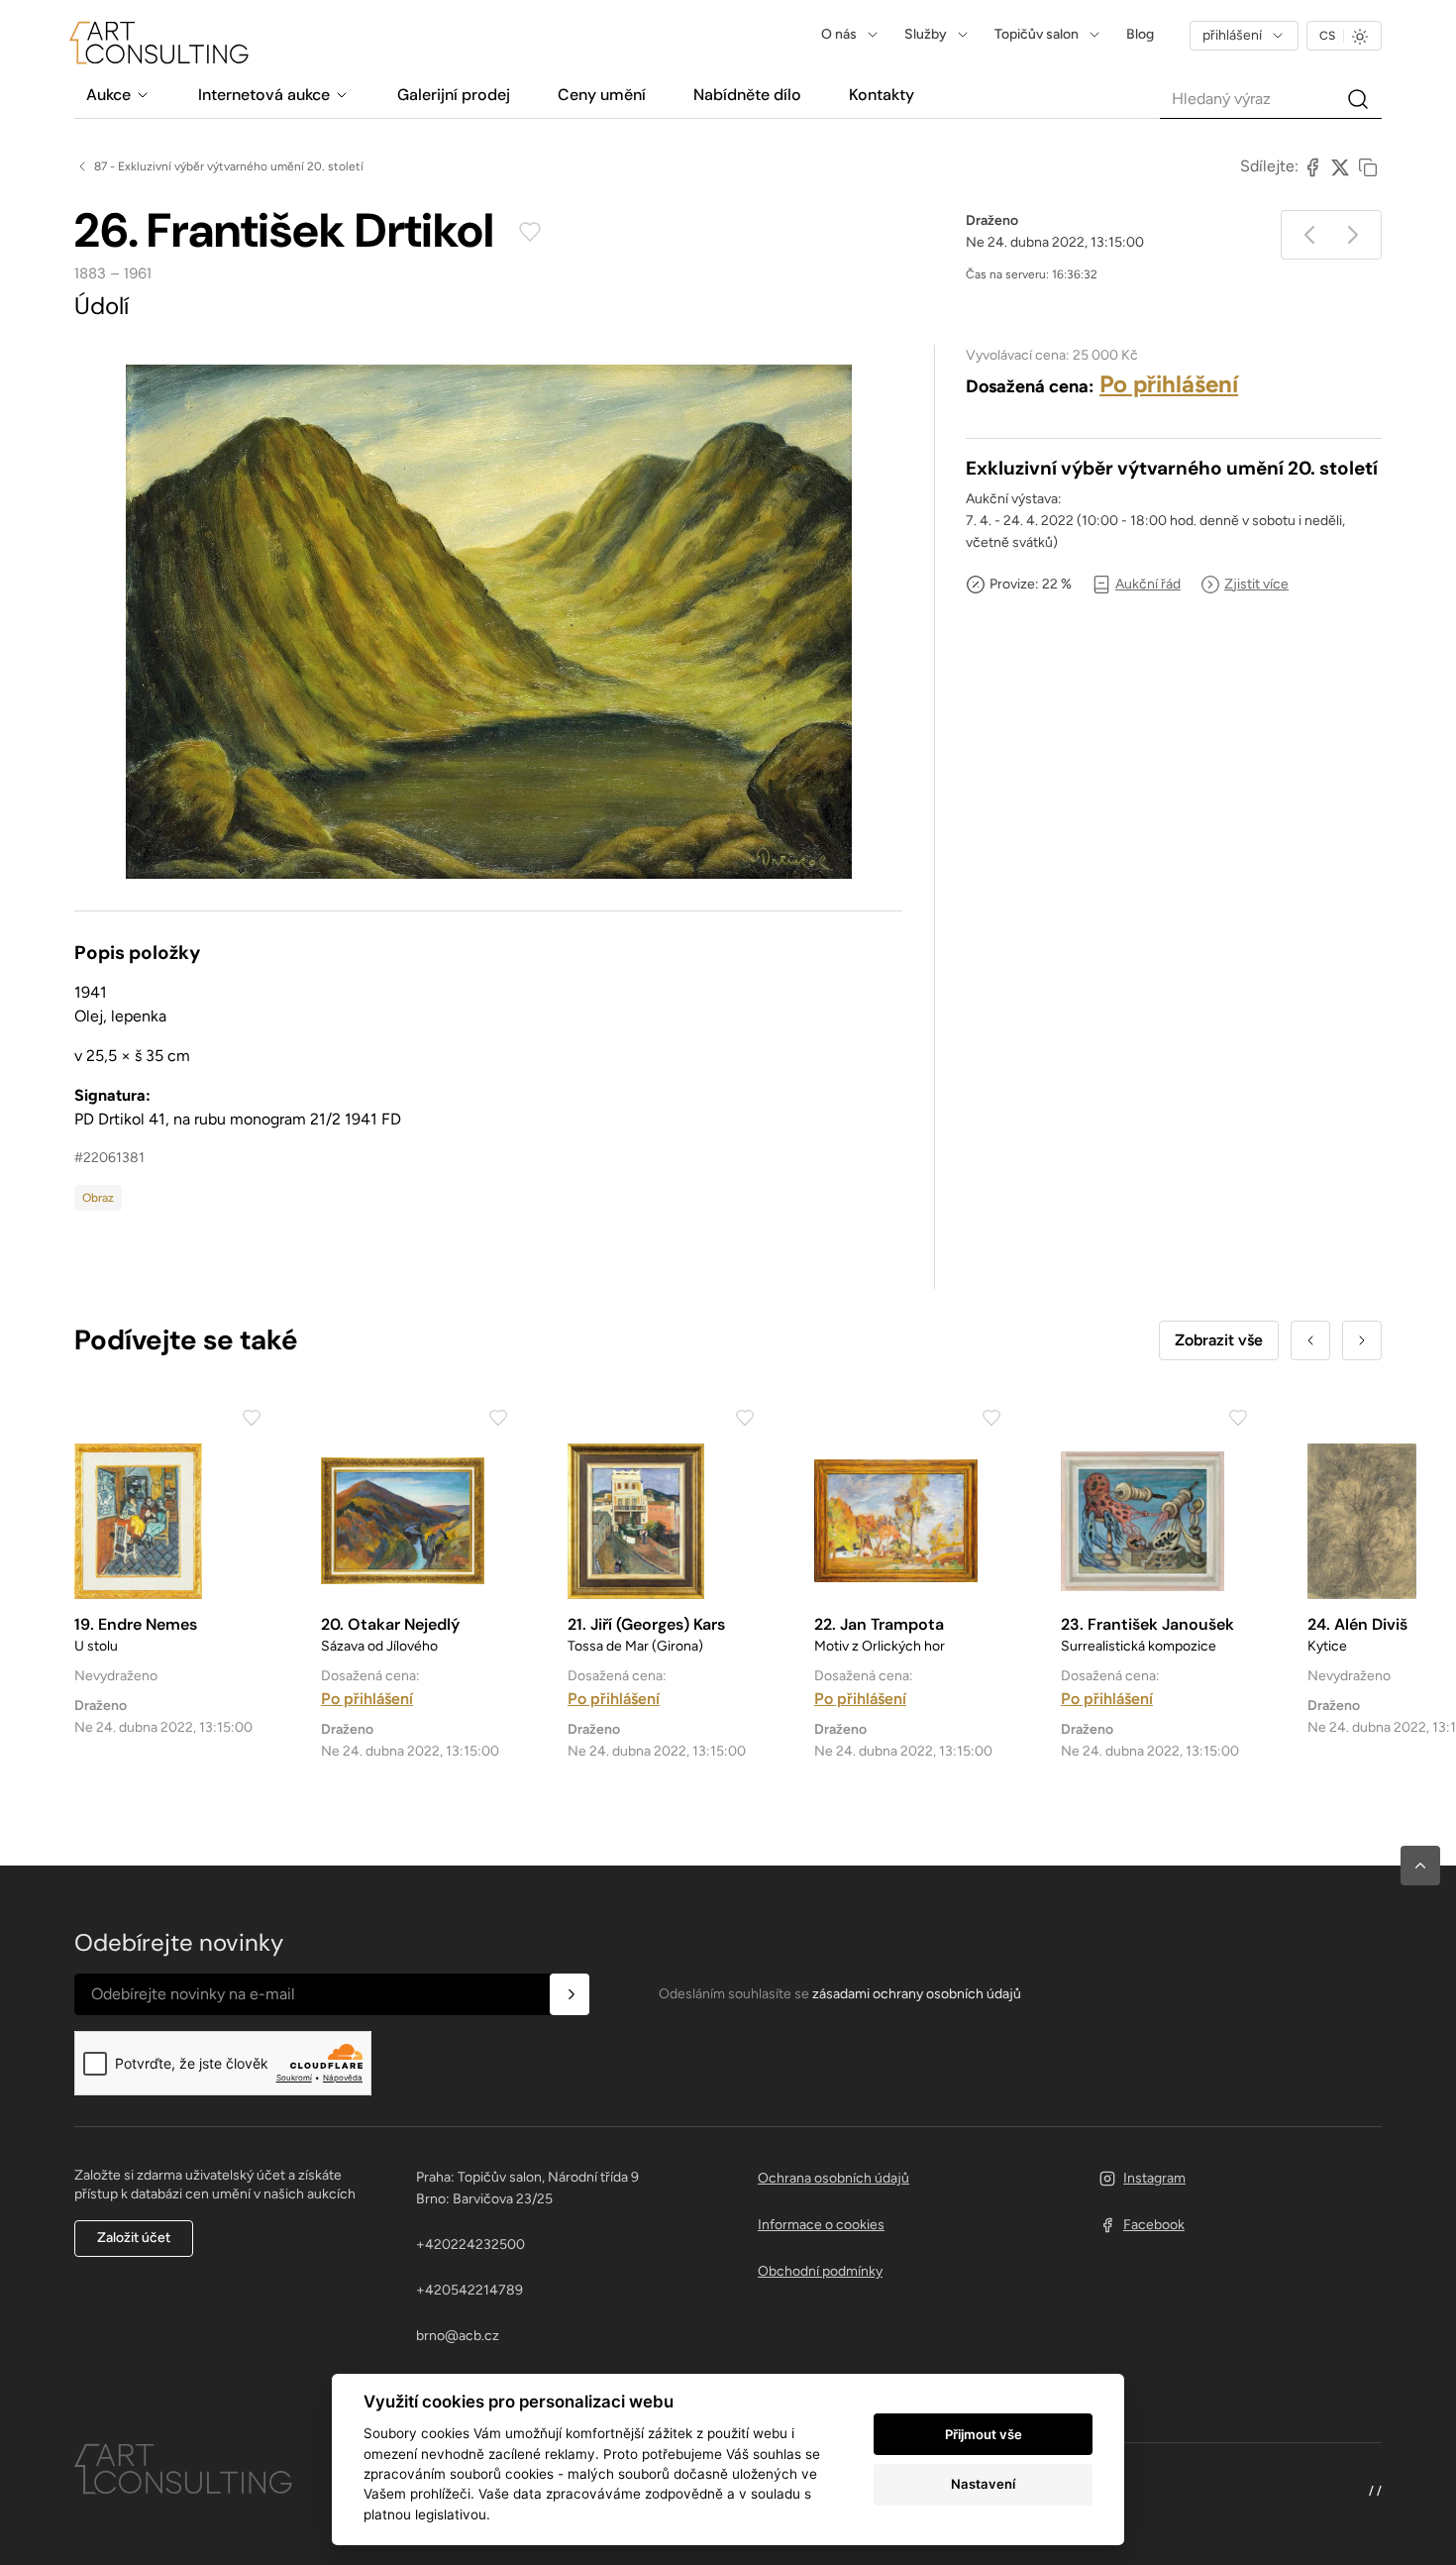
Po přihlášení (1169, 384)
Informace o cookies (821, 2225)
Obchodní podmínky (820, 2271)
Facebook (1154, 2225)
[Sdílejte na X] (1340, 166)
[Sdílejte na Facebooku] (1312, 166)
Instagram (1154, 2178)
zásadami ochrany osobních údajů (917, 1994)
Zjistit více (1256, 584)
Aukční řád (1148, 584)
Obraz (98, 1198)
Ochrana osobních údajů (833, 2178)
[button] (1420, 1866)
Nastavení (983, 2484)
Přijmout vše (984, 2434)
